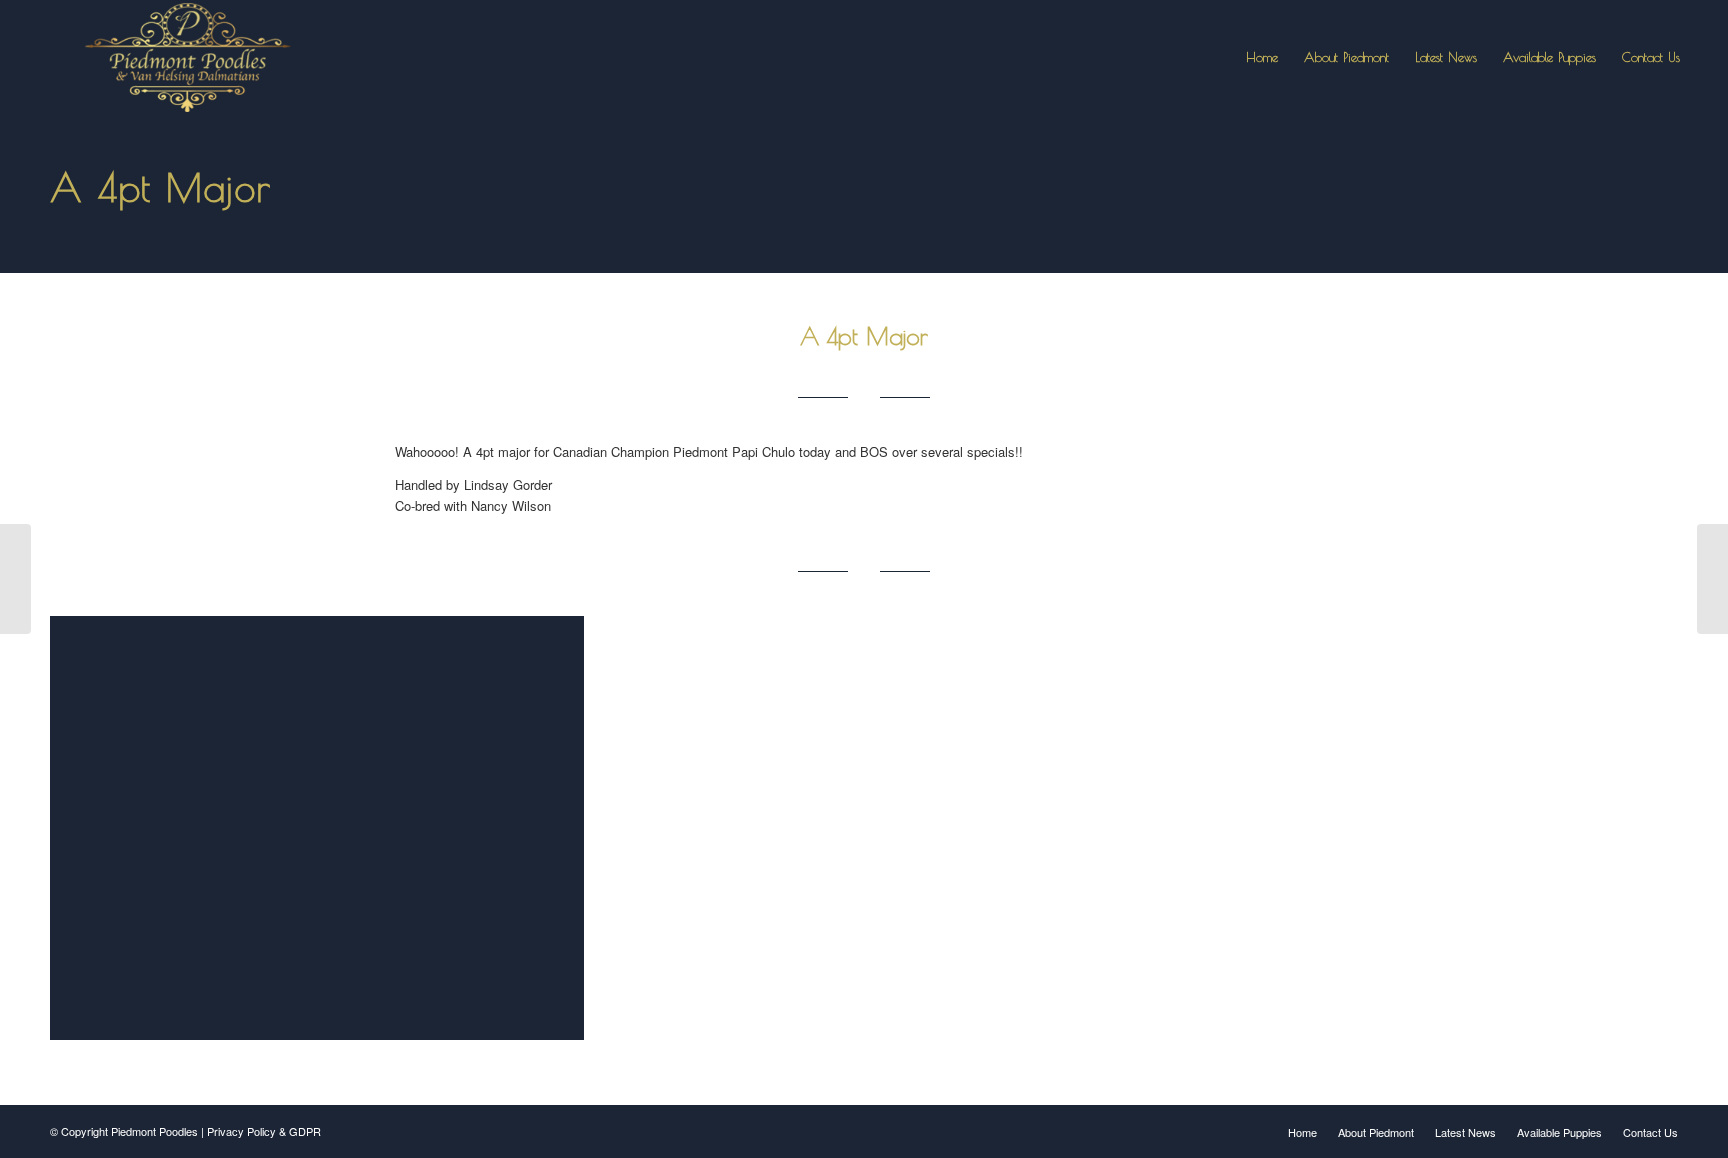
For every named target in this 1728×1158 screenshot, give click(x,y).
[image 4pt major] (324, 835)
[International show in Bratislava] (15, 579)
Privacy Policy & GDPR (264, 1131)
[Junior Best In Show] (1712, 579)
